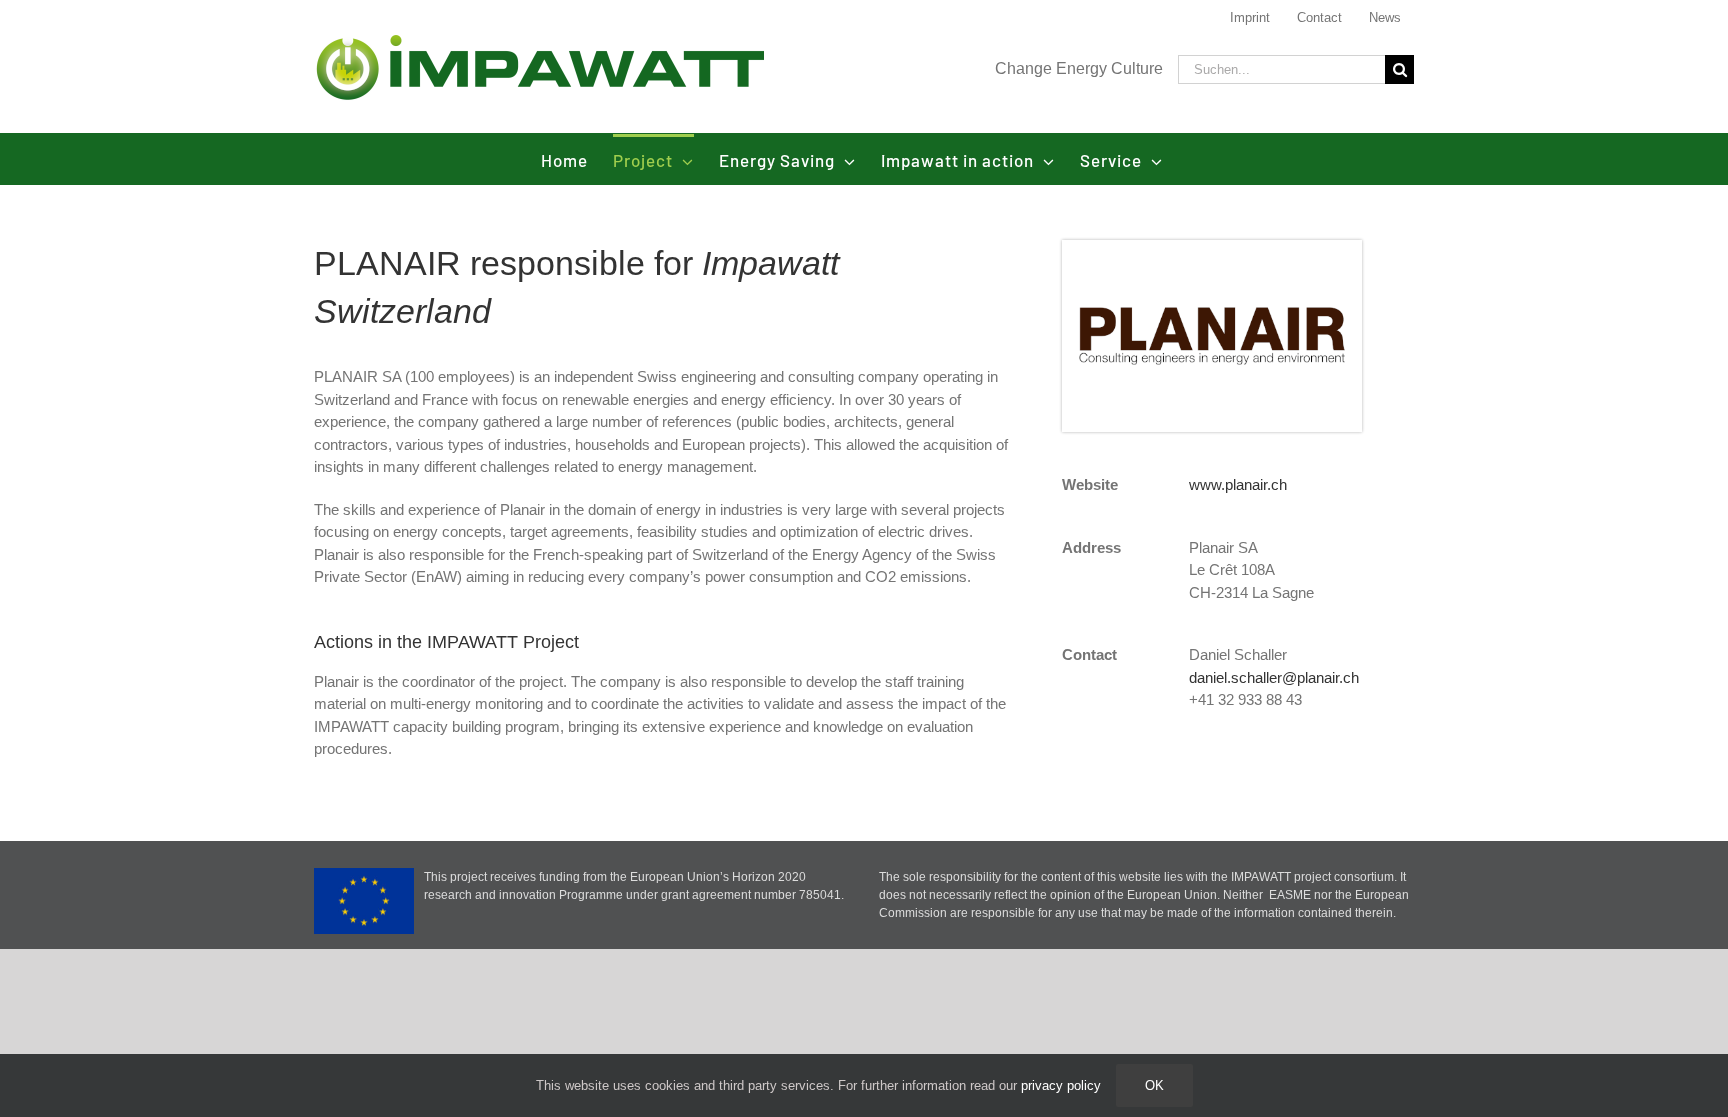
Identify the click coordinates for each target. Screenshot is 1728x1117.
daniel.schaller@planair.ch (1274, 677)
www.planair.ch (1238, 484)
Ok (1154, 1085)
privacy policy (1061, 1085)
